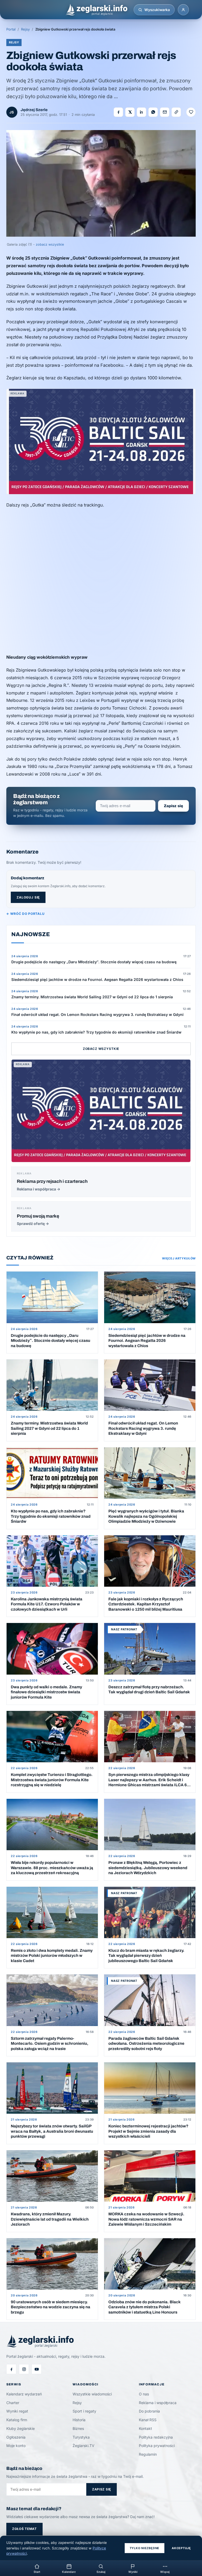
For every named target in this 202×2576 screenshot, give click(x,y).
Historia (79, 2420)
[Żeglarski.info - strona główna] (96, 10)
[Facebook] (11, 2369)
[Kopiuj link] (176, 112)
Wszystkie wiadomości (92, 2394)
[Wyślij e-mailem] (165, 112)
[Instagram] (24, 2369)
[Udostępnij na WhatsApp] (153, 112)
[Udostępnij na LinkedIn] (142, 112)
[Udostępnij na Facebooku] (118, 112)
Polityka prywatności (157, 2446)
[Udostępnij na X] (130, 112)
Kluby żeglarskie (21, 2428)
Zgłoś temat (24, 2529)
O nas (144, 2394)
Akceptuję (181, 2548)
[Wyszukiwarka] (140, 10)
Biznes (78, 2428)
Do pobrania (149, 2411)
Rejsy (25, 29)
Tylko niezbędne (145, 2548)
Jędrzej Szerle (34, 110)
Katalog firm (17, 2420)
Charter (13, 2403)
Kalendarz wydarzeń (24, 2394)
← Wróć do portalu (25, 914)
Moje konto (16, 2446)
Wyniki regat (17, 2411)
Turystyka (81, 2437)
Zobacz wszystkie (101, 1049)
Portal (11, 29)
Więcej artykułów (179, 1258)
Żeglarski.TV (84, 2446)
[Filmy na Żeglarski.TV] (37, 2369)
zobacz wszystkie (50, 244)
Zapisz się (173, 806)
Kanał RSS (148, 2420)
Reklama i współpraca (158, 2403)
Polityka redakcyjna (156, 2437)
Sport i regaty (84, 2411)
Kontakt (145, 2428)
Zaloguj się (28, 897)
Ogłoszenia (16, 2437)
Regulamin (148, 2454)
